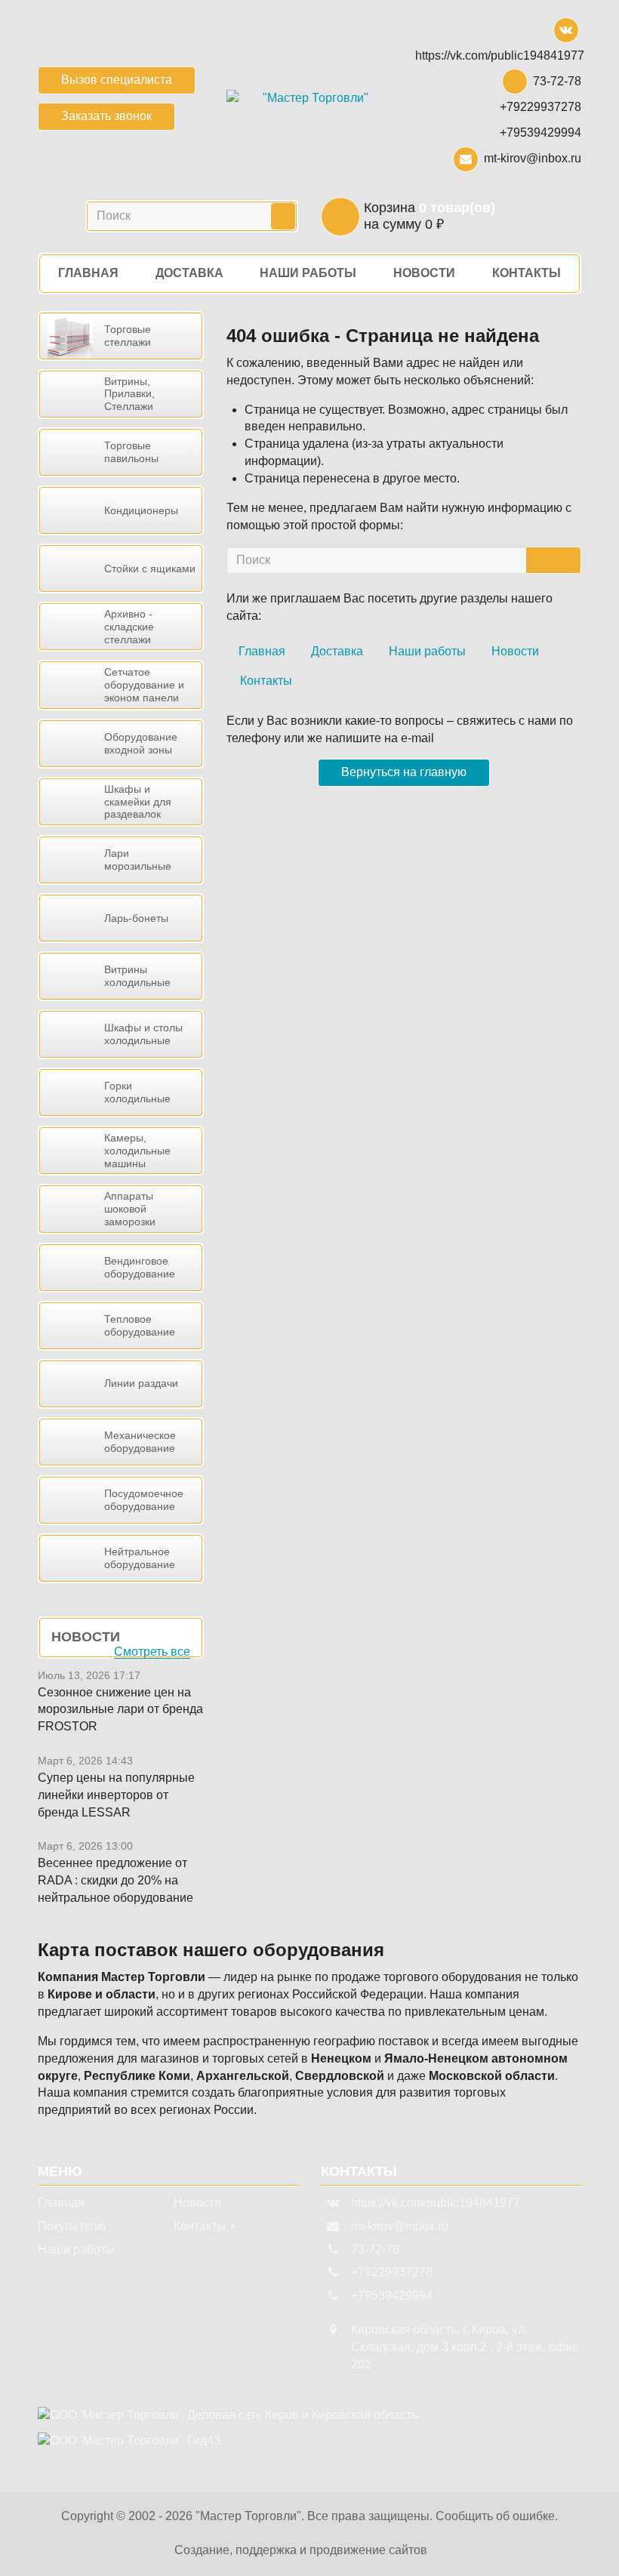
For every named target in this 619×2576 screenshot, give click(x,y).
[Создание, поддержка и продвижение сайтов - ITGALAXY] (440, 2551)
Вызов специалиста (117, 80)
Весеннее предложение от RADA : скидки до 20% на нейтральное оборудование (115, 1880)
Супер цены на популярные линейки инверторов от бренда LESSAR (116, 1795)
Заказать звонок (106, 116)
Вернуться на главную (404, 772)
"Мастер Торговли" (248, 2516)
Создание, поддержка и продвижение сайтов (301, 2550)
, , (465, 2347)
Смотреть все (152, 1652)
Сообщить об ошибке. (497, 2516)
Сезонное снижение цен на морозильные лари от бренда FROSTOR (120, 1710)
